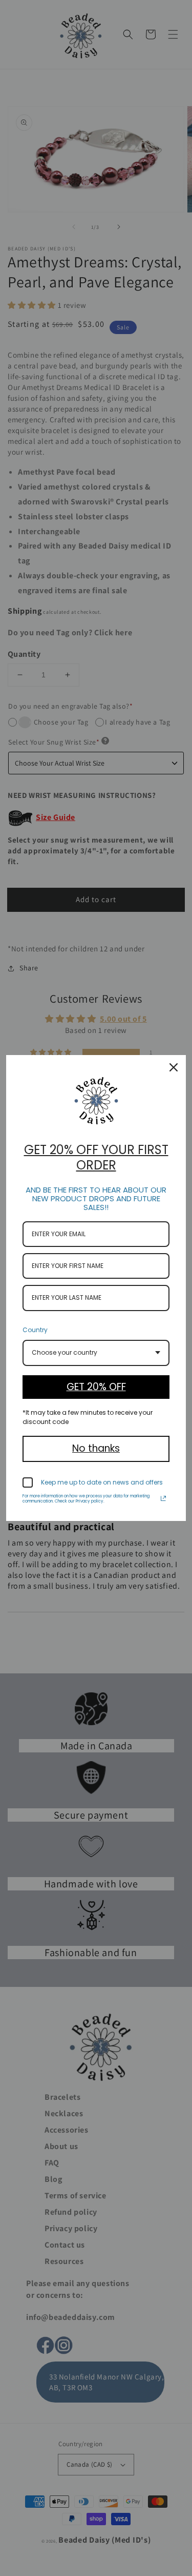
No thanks (96, 1448)
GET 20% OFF (96, 1387)
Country (35, 1330)
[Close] (174, 1067)
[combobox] (96, 1353)
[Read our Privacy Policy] (163, 1498)
